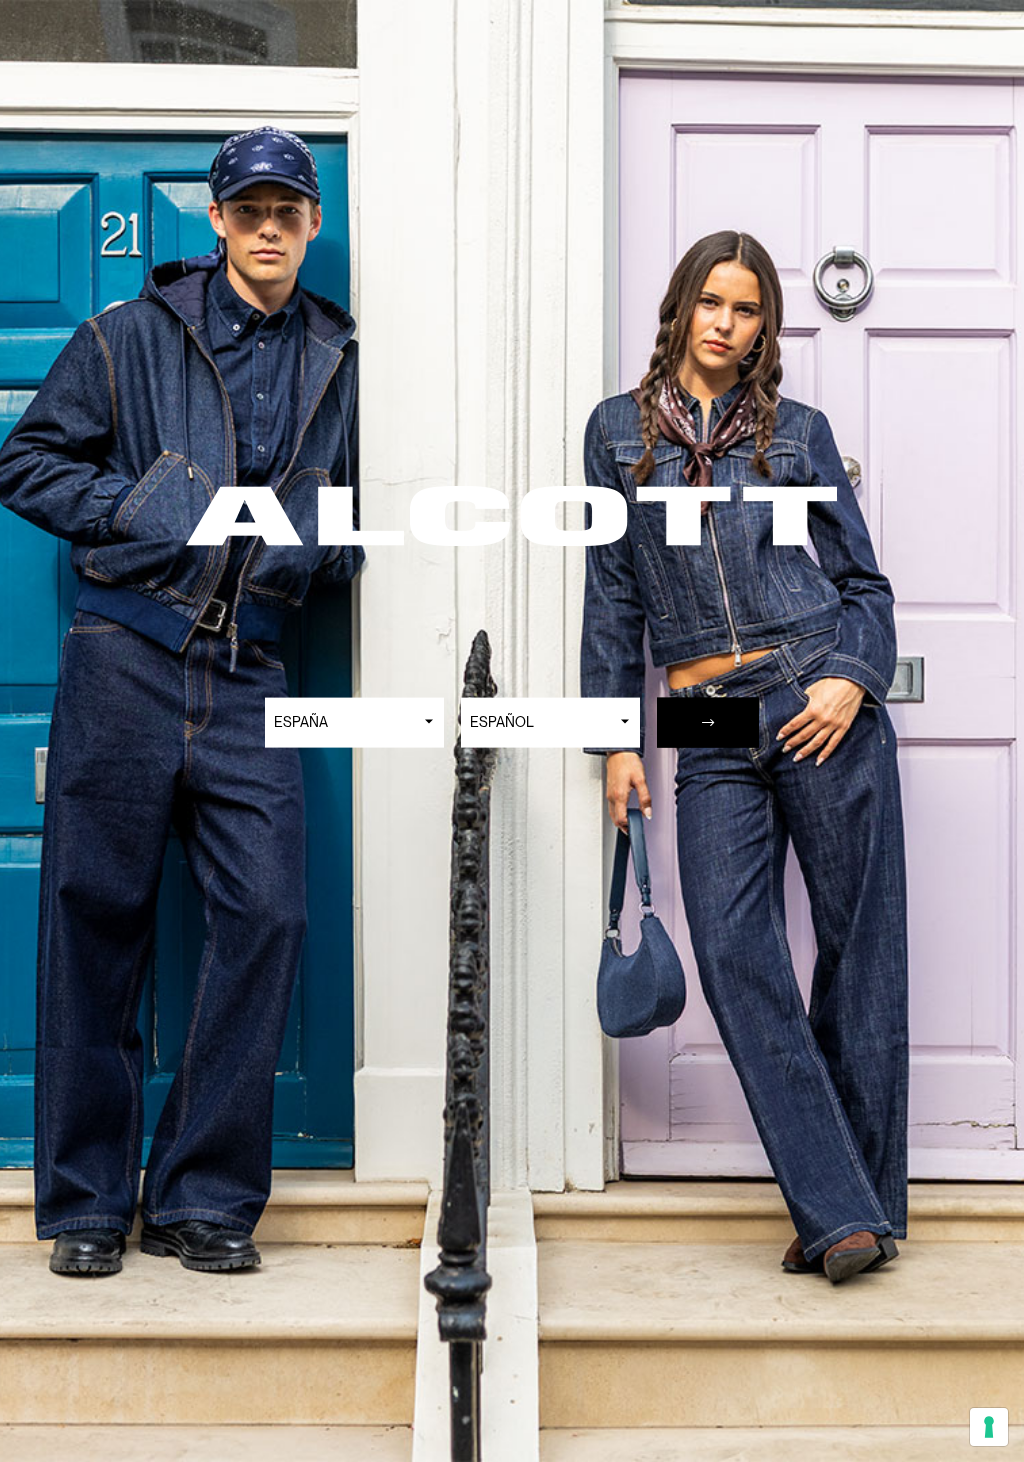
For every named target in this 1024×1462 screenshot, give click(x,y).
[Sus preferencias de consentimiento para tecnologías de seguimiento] (989, 1427)
